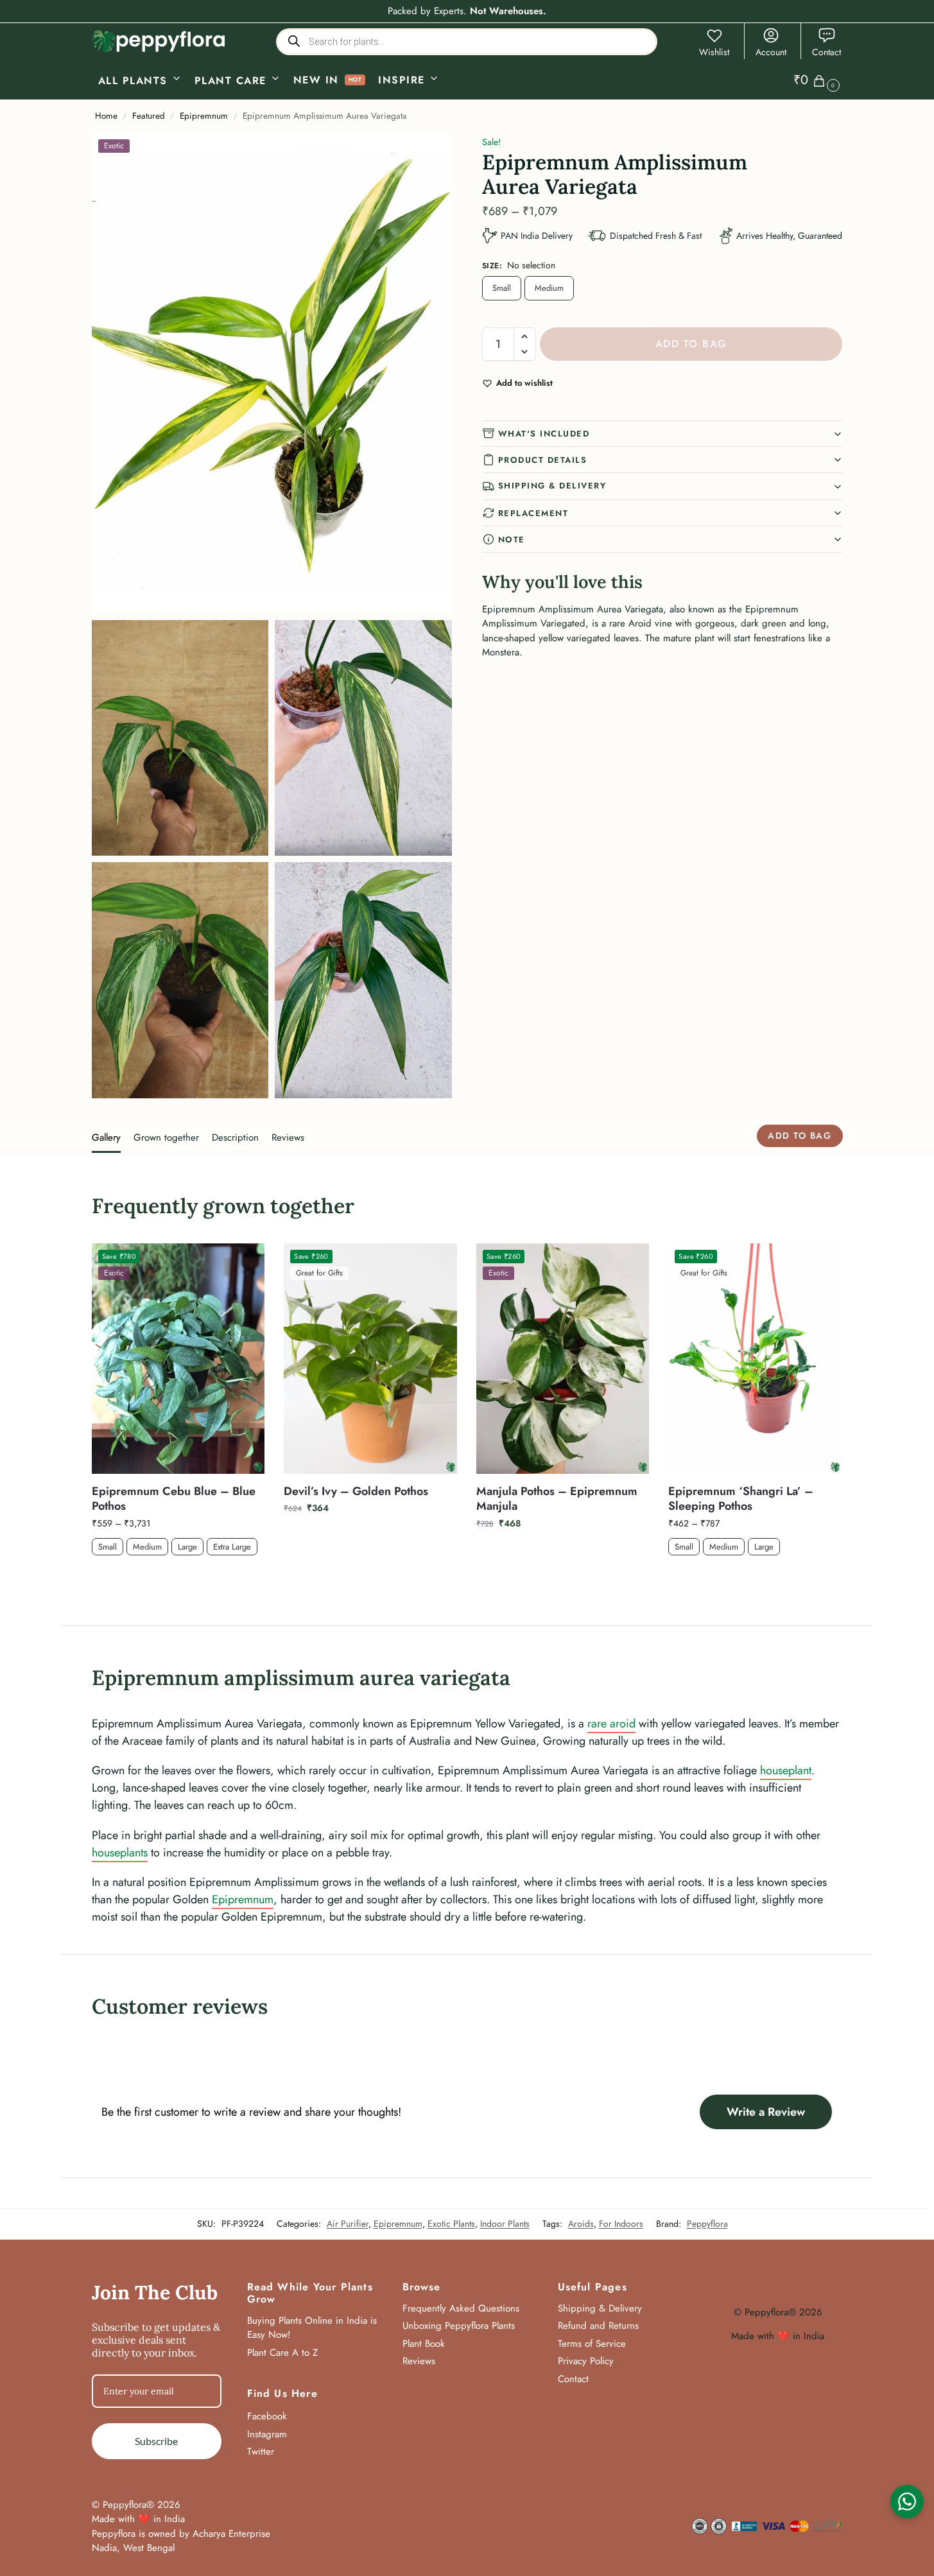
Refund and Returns (598, 2326)
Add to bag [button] (370, 1535)
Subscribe (156, 2441)
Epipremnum (204, 116)
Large (187, 1547)
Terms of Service (592, 2344)
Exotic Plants (451, 2224)
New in (316, 80)
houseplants (120, 1853)
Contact (826, 52)
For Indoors (621, 2224)
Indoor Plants (505, 2224)
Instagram (267, 2434)
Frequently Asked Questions (461, 2308)
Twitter (261, 2451)
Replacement (533, 513)
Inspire (402, 80)
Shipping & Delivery (552, 486)
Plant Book (424, 2344)
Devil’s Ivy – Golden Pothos (356, 1491)
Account (771, 52)
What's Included (544, 434)
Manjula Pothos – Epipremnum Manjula (557, 1499)
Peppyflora (707, 2224)
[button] (818, 80)
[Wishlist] (245, 1263)
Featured (149, 116)
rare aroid (611, 1724)
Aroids (581, 2224)
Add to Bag (178, 1578)
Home (106, 116)
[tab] (109, 1136)
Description (235, 1137)
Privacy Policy (586, 2361)
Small (502, 288)
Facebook (267, 2416)
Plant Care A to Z (282, 2353)
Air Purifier (348, 2224)
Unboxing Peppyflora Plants (459, 2326)
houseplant (786, 1770)
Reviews (288, 1137)
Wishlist (714, 52)
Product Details (543, 460)
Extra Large (232, 1547)
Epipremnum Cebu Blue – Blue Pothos (174, 1499)
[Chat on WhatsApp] (907, 2502)
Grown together (166, 1137)
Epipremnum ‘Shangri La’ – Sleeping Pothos (741, 1499)
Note (512, 540)
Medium (549, 288)
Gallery (106, 1137)
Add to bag (691, 344)
